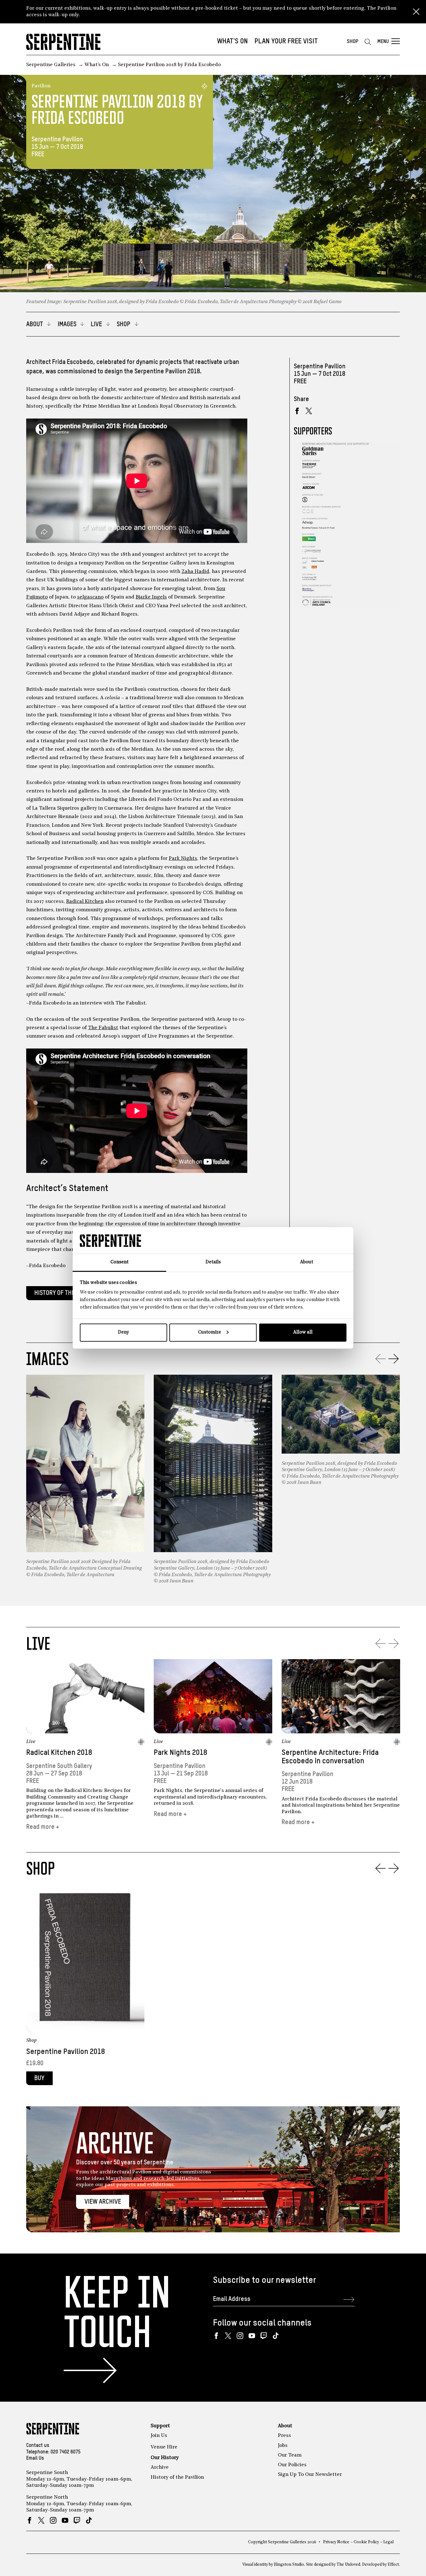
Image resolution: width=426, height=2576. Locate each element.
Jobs (283, 2446)
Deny (123, 1332)
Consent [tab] (119, 1262)
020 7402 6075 (65, 2452)
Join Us (159, 2436)
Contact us (38, 2446)
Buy (39, 2078)
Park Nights (183, 859)
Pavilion (41, 86)
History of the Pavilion (67, 1293)
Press (284, 2436)
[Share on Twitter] (309, 411)
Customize (210, 1332)
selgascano (90, 597)
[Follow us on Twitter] (228, 2336)
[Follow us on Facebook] (216, 2336)
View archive (103, 2202)
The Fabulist (103, 1028)
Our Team (290, 2455)
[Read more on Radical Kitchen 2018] (85, 1696)
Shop (353, 42)
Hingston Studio (289, 2565)
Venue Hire (164, 2447)
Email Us (35, 2458)
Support (160, 2426)
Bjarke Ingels (151, 597)
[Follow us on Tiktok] (276, 2336)
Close (416, 12)
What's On (232, 41)
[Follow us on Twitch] (264, 2336)
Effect (393, 2565)
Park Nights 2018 (180, 1753)
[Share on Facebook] (297, 411)
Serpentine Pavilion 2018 (65, 2052)
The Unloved (348, 2565)
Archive (160, 2467)
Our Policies (292, 2465)
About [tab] (307, 1262)
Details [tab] (213, 1262)
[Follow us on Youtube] (252, 2336)
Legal (388, 2542)
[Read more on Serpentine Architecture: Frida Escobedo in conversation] (341, 1696)
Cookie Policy (366, 2542)
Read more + (43, 1827)
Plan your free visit (286, 41)
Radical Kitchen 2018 (59, 1753)
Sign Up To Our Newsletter (310, 2475)
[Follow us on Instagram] (240, 2336)
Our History (165, 2458)
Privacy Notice (336, 2542)
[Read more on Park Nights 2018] (213, 1696)
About (285, 2426)
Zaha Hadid (195, 572)
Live (31, 1742)
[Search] (368, 42)
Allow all (303, 1332)
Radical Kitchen (85, 902)
